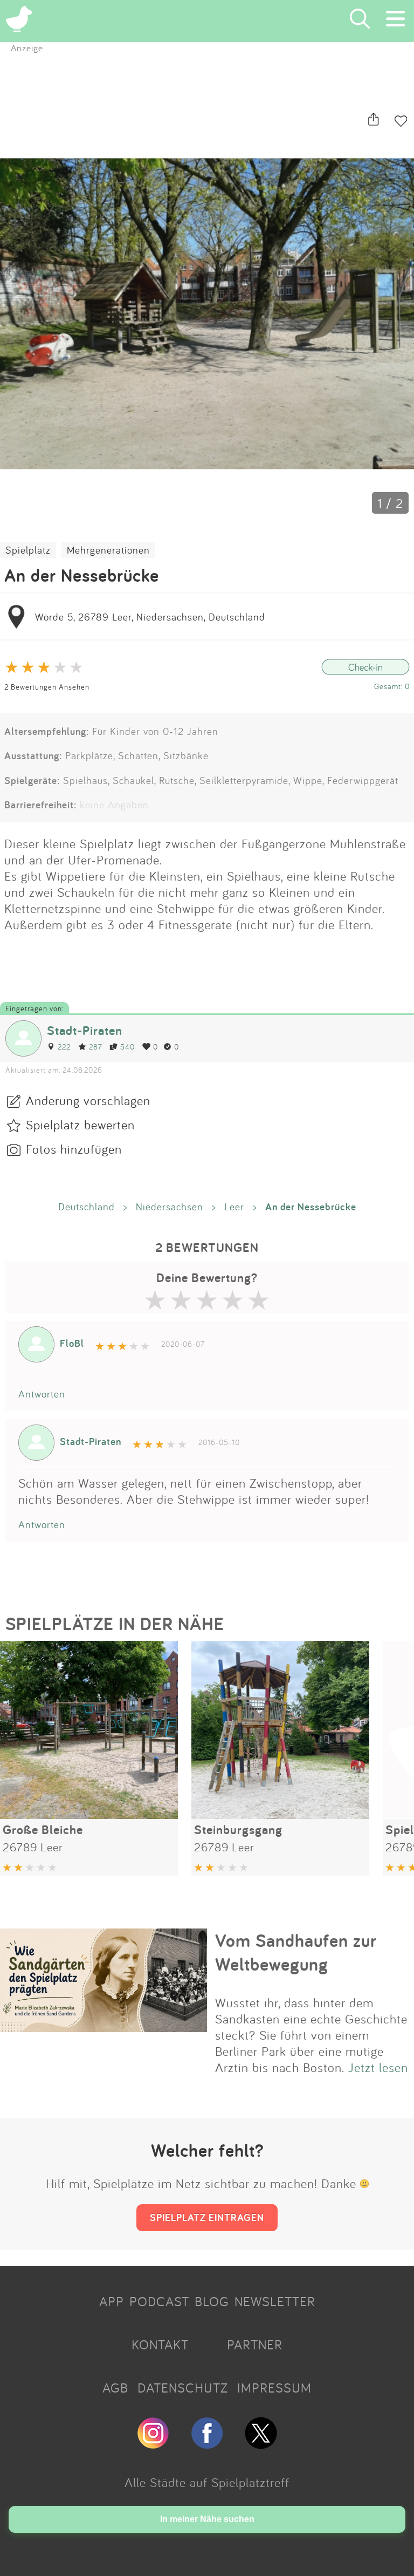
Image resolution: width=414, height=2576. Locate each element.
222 (64, 1047)
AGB (115, 2388)
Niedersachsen (170, 1207)
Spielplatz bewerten (80, 1125)
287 (95, 1047)
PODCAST (159, 2301)
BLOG (212, 2301)
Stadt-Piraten (85, 1030)
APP (112, 2301)
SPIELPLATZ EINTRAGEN (207, 2217)
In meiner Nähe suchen (207, 2519)
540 (127, 1047)
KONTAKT (160, 2345)
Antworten (42, 1394)
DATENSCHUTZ (183, 2388)
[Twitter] (261, 2444)
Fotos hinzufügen (74, 1149)
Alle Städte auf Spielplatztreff (207, 2482)
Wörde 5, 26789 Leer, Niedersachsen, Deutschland (150, 617)
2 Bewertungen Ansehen (47, 687)
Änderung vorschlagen (88, 1100)
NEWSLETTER (275, 2301)
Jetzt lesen (378, 2067)
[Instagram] (153, 2444)
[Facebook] (207, 2444)
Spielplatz (28, 550)
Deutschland (87, 1207)
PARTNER (255, 2345)
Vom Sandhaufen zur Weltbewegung (296, 1952)
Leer (234, 1207)
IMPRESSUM (274, 2388)
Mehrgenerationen (108, 550)
